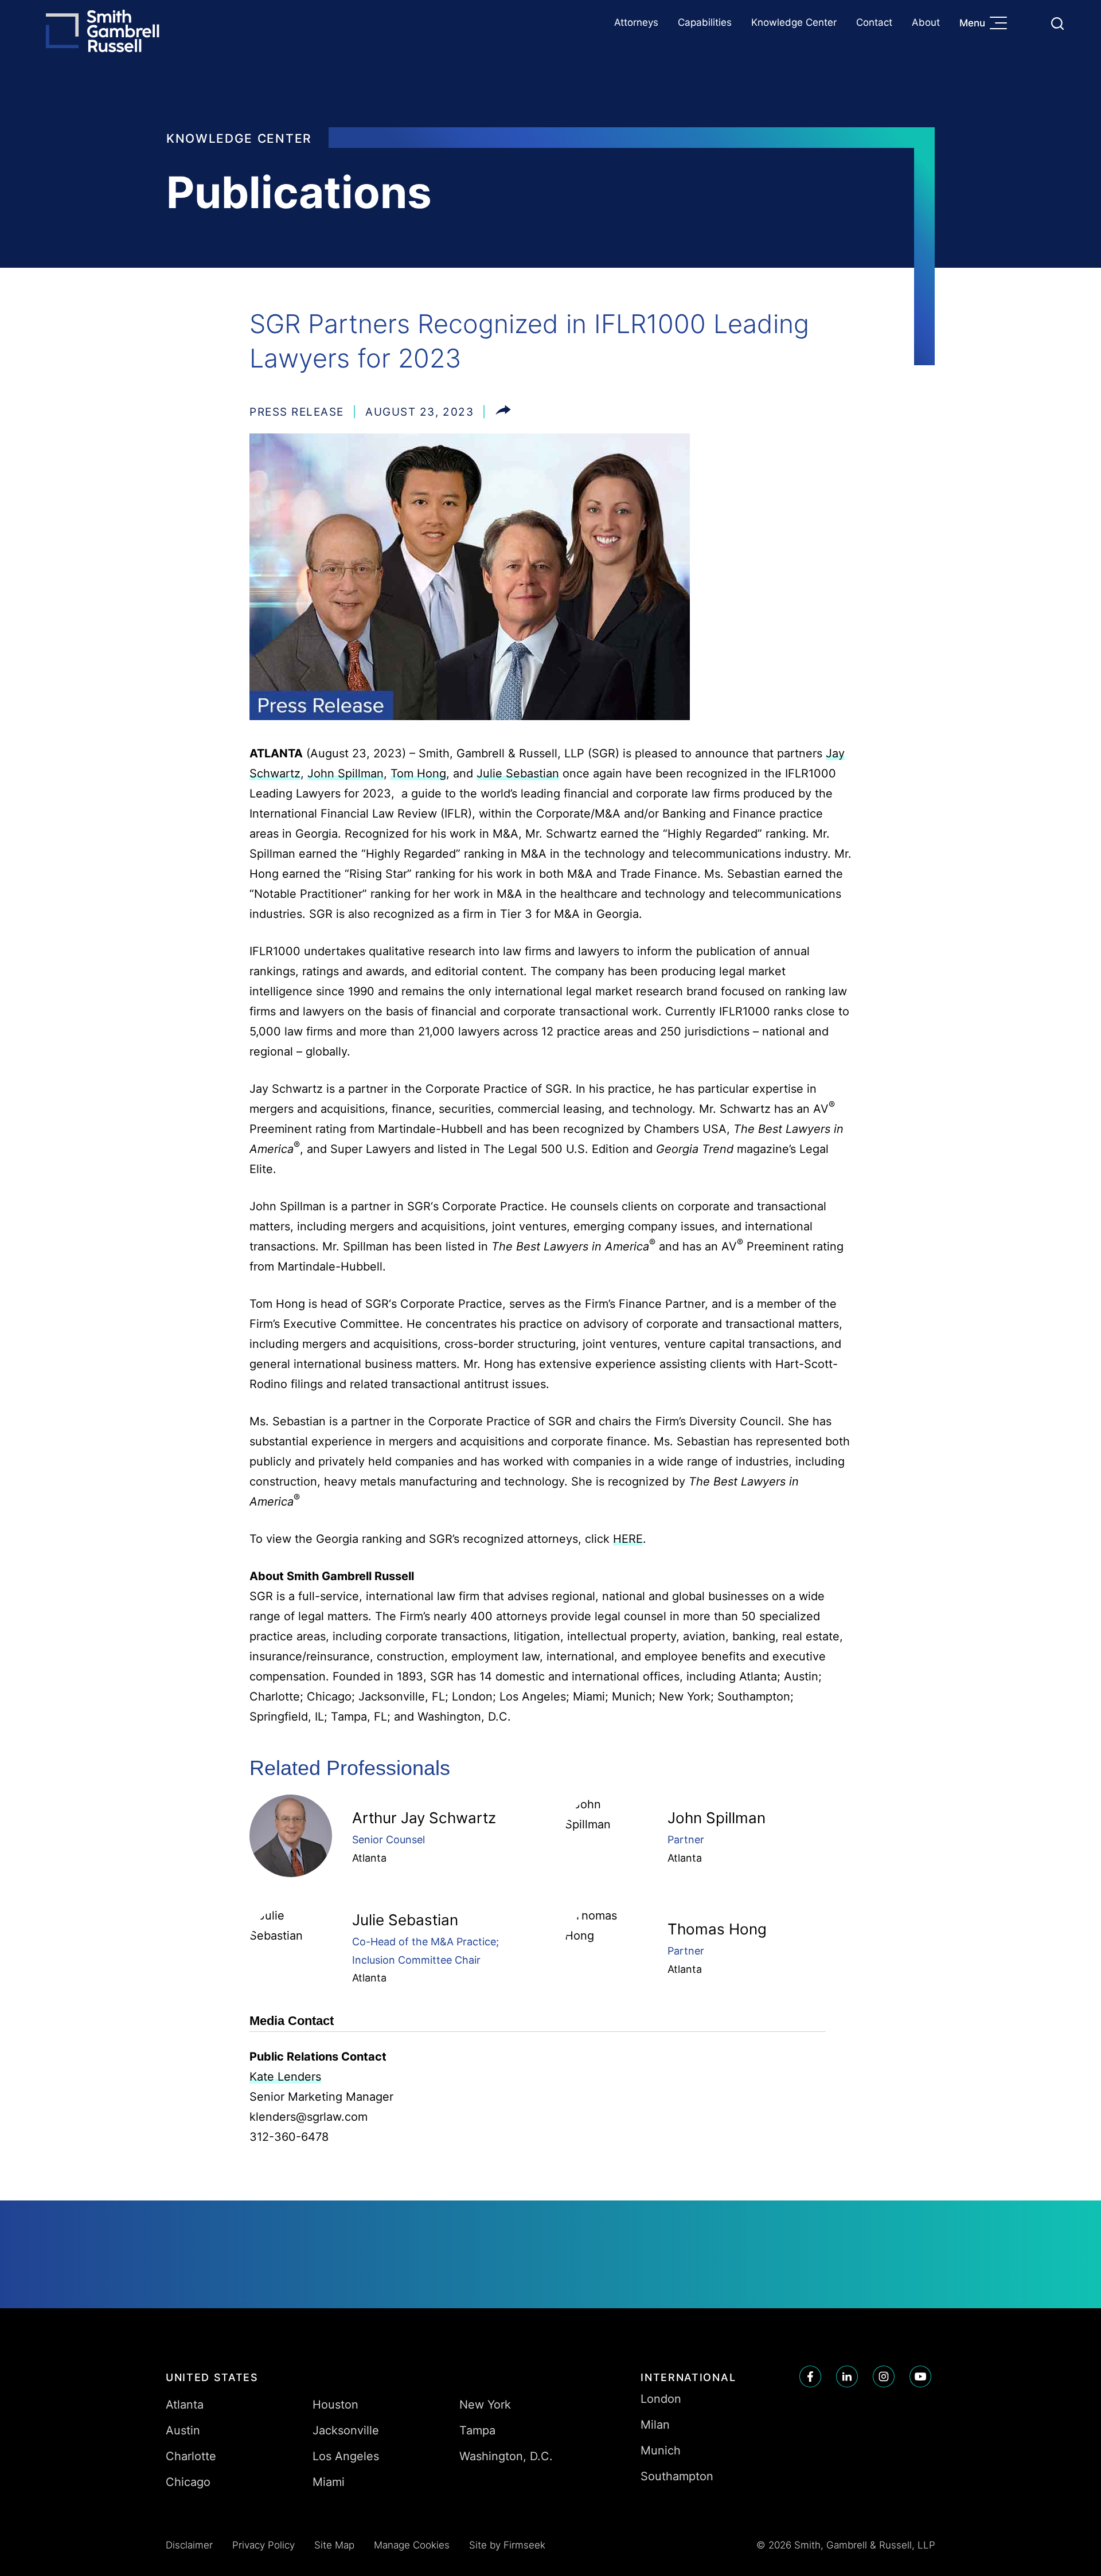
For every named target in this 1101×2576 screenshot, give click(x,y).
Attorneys (636, 22)
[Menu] (1001, 24)
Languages (1030, 23)
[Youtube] (920, 2376)
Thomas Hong (717, 1929)
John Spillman (345, 773)
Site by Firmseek (507, 2545)
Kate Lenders (285, 2077)
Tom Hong (418, 773)
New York (485, 2405)
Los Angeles (346, 2456)
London (661, 2399)
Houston (335, 2405)
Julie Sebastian (518, 773)
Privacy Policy (263, 2545)
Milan (655, 2425)
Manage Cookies (412, 2545)
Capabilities (705, 22)
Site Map (334, 2545)
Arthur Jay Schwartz (424, 1818)
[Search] (1057, 24)
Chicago (188, 2482)
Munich (661, 2450)
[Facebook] (810, 2376)
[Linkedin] (847, 2376)
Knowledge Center (794, 22)
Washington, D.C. (506, 2456)
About (926, 22)
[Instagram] (884, 2376)
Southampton (677, 2476)
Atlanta (369, 1858)
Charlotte (191, 2456)
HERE (628, 1539)
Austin (183, 2430)
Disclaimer (189, 2545)
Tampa (477, 2430)
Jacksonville (346, 2430)
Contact (874, 22)
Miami (329, 2482)
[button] (503, 412)
